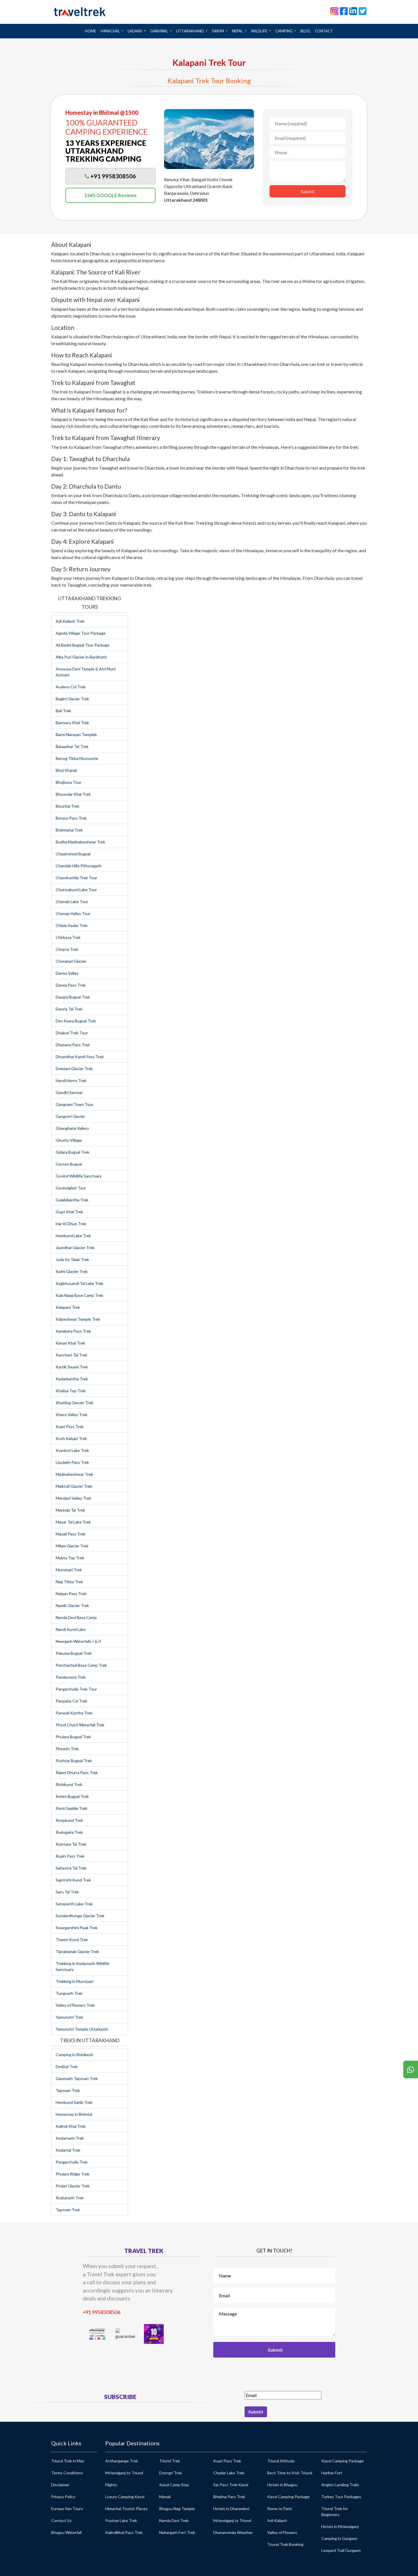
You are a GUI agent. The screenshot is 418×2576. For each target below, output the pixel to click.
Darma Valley (67, 973)
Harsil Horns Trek (71, 1080)
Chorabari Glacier (71, 961)
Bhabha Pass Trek (229, 2497)
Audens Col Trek (71, 687)
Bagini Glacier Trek (72, 699)
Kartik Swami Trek (72, 1367)
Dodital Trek (67, 2067)
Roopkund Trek (69, 1820)
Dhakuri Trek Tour (72, 1033)
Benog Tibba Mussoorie (77, 758)
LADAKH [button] (135, 31)
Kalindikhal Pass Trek (124, 2532)
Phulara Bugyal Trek (73, 1737)
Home (92, 31)
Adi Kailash (277, 2520)
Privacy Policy (63, 2497)
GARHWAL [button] (160, 31)
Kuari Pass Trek (70, 1426)
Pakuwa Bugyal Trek (74, 1653)
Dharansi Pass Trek (73, 1045)
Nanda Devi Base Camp (76, 1617)
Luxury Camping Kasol (125, 2497)
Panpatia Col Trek (72, 1701)
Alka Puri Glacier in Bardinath (81, 657)
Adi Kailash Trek (70, 621)
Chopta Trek (67, 949)
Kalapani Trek (68, 1307)
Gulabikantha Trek (72, 1200)
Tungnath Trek (69, 1993)
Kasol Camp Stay (174, 2485)
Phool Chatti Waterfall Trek (80, 1725)
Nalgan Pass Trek (71, 1594)
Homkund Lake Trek (73, 1236)
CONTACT (324, 31)
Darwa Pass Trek (71, 985)
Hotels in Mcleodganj (340, 2526)
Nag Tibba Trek (69, 1582)
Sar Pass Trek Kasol (231, 2485)
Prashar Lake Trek (121, 2520)
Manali (165, 2497)
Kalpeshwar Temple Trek (78, 1319)
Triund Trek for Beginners (335, 2512)
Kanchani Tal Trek (72, 1355)
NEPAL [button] (238, 31)
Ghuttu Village (69, 1140)
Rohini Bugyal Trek (72, 1796)
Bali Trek (63, 711)
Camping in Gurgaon (339, 2538)
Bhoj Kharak (66, 770)
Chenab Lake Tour (72, 902)
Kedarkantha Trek (72, 1379)
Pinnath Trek (67, 1749)
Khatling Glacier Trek (75, 1403)
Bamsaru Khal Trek (72, 723)
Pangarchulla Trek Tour (76, 1689)
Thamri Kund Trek (72, 1940)
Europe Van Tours (67, 2509)
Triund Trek (170, 2461)
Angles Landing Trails (340, 2485)
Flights (111, 2485)
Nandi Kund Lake (71, 1629)
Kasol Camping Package (288, 2497)
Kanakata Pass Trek (73, 1331)
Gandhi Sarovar (69, 1092)
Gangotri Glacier (70, 1116)
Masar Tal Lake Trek (73, 1522)
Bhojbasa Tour (69, 782)
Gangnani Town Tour (75, 1104)
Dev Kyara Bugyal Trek (76, 1021)
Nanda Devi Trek (174, 2520)
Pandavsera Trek (71, 1677)
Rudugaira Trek (69, 1832)
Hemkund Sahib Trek (74, 2102)
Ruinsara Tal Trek (71, 1844)
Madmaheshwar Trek (74, 1474)
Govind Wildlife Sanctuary (79, 1176)
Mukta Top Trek (70, 1558)
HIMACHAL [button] (111, 31)
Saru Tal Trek (67, 1892)
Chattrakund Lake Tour (76, 890)
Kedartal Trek (68, 2150)
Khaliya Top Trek (71, 1391)
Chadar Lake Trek (229, 2473)
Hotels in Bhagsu (282, 2485)
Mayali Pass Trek (71, 1534)
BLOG (305, 31)
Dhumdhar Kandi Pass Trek (80, 1057)
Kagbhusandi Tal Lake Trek (79, 1283)
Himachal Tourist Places (126, 2509)
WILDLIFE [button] (260, 31)
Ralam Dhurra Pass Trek (77, 1772)
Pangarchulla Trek (72, 2162)
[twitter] (363, 11)
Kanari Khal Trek (70, 1343)
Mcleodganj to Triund (124, 2473)
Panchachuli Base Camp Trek (81, 1665)
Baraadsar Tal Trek (72, 746)
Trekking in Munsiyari (75, 1981)
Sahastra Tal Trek (71, 1868)
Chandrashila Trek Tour (76, 878)
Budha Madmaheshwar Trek (80, 842)
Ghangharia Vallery (72, 1128)
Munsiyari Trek (69, 1570)
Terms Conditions (67, 2473)
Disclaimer (60, 2485)
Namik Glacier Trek (72, 1605)
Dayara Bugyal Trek (73, 997)
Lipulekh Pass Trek (72, 1462)
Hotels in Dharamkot (231, 2509)
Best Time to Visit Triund (290, 2473)
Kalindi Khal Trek (71, 2126)
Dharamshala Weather (233, 2532)
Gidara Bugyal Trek (73, 1152)
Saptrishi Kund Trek (73, 1880)
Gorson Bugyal (69, 1164)
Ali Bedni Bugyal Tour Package (83, 645)
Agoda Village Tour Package (81, 633)
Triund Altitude (281, 2461)
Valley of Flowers (282, 2532)
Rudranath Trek (70, 2198)
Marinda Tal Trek (70, 1510)
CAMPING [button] (284, 31)
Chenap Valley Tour (73, 913)
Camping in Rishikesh (75, 2055)
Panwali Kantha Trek (74, 1713)
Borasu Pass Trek (71, 818)
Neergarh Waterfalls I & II (78, 1641)
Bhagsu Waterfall (66, 2532)
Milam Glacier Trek (72, 1546)
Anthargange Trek (122, 2461)
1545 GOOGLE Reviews (110, 195)
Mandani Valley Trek (74, 1498)
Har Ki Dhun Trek (71, 1224)
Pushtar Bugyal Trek (74, 1761)
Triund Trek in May (68, 2461)
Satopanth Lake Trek (74, 1904)
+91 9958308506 (102, 2312)
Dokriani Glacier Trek (74, 1069)
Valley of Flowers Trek (75, 2005)
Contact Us (61, 2520)
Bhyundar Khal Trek (73, 794)
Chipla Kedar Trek (72, 925)
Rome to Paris (280, 2509)
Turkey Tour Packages (341, 2497)
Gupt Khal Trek (69, 1212)
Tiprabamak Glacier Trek (77, 1951)
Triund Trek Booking (285, 2544)
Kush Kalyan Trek (71, 1438)
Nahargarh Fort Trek (177, 2532)
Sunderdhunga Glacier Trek (80, 1916)
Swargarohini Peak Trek (77, 1928)
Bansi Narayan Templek (76, 734)
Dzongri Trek (171, 2473)
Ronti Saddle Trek (72, 1808)
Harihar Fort (332, 2473)
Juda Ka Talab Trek (72, 1259)
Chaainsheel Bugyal (73, 854)
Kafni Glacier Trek (72, 1271)
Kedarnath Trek (70, 2138)
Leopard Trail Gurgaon (341, 2550)
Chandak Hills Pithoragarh (79, 866)
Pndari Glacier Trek (73, 2186)
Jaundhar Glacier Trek (75, 1248)
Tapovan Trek (68, 2090)
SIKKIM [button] (218, 31)
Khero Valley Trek (72, 1415)
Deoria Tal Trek (69, 1009)
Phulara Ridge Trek (73, 2174)
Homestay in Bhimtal (74, 2114)
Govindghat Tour (71, 1188)
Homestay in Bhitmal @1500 (102, 112)
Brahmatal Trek (69, 830)
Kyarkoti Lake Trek (72, 1450)
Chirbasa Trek (68, 937)
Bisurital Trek (68, 806)
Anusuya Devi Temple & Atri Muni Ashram (86, 672)
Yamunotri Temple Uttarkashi (82, 2029)
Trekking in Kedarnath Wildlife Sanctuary (83, 1966)
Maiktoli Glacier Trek (74, 1486)
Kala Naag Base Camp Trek (79, 1295)
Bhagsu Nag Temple (177, 2509)
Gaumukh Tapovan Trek (77, 2078)
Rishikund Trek (69, 1784)
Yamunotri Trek (69, 2017)
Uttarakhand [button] (191, 31)
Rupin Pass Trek (70, 1856)
